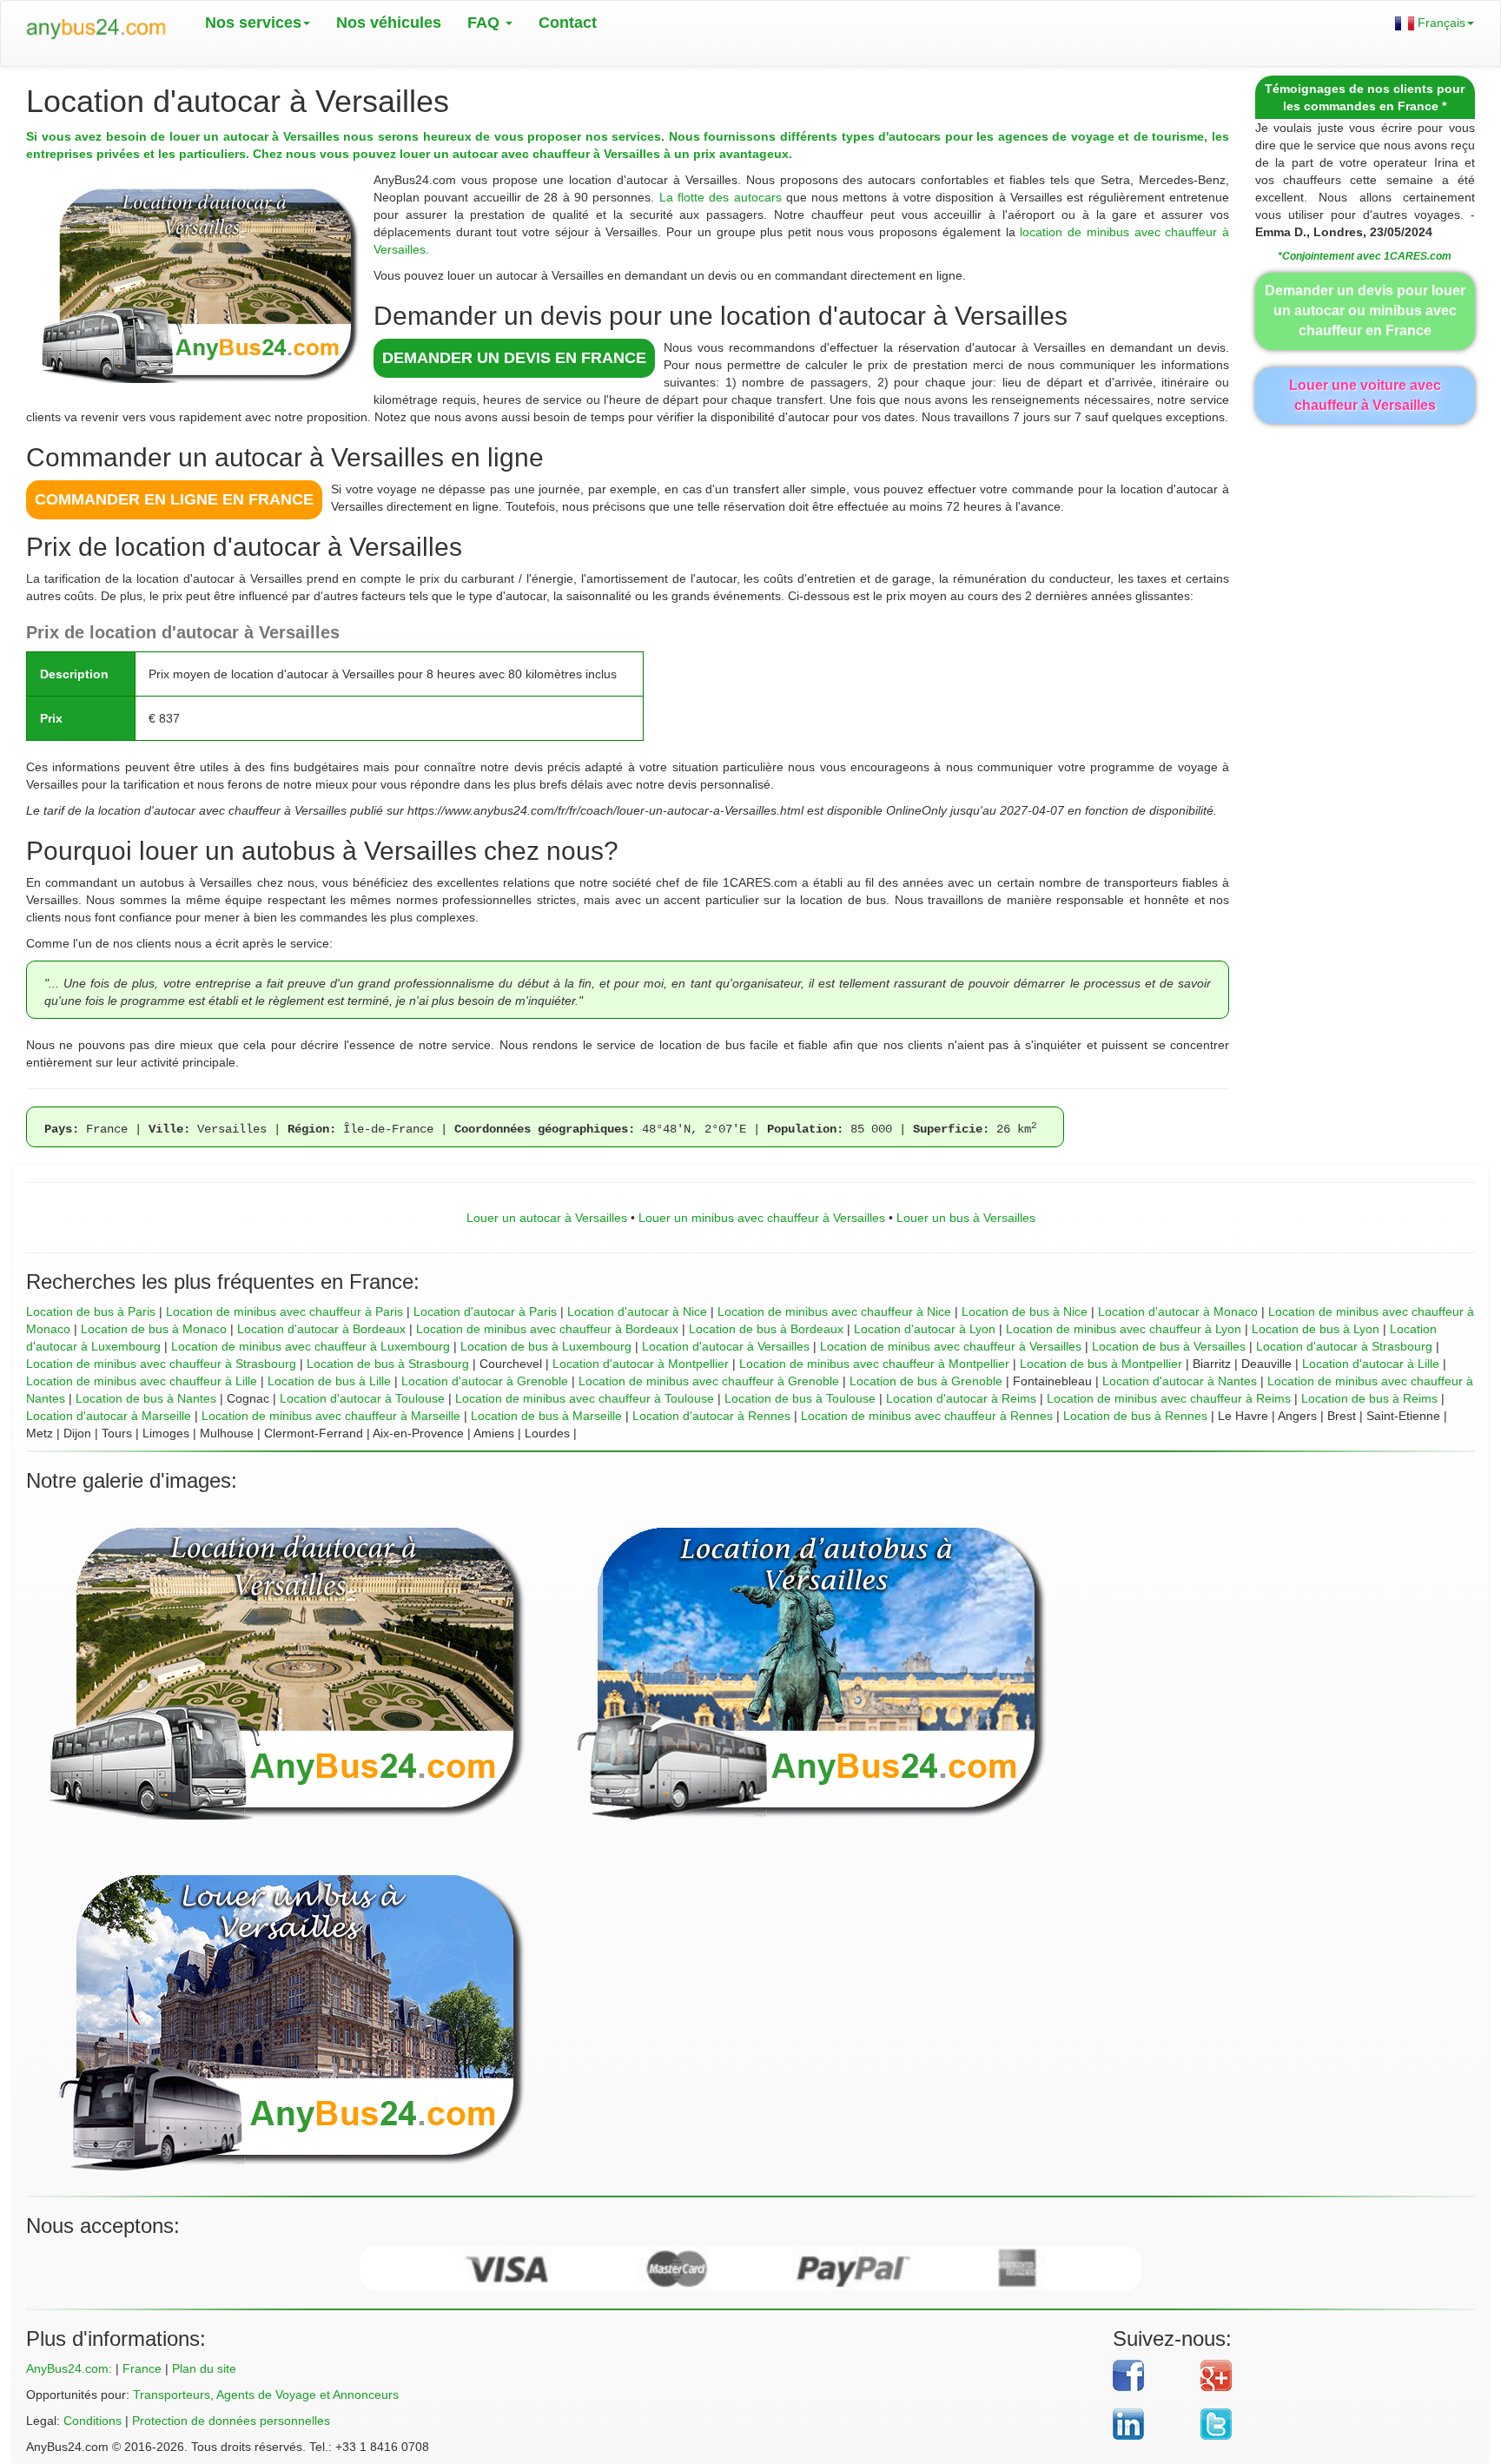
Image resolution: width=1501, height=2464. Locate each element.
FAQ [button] (486, 23)
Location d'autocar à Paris (485, 1311)
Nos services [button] (253, 23)
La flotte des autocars (721, 197)
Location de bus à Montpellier (1101, 1364)
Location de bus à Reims (1369, 1398)
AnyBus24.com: (69, 2368)
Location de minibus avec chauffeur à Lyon (1124, 1329)
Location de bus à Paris (91, 1311)
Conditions (93, 2421)
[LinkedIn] (1150, 2424)
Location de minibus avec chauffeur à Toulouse (585, 1398)
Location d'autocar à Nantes (1180, 1381)
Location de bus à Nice (1025, 1311)
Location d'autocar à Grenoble (485, 1381)
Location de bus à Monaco (154, 1329)
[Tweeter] (1325, 2424)
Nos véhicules (389, 23)
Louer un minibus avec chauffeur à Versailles (762, 1218)
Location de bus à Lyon (1316, 1329)
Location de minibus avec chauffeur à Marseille (331, 1416)
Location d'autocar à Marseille (109, 1416)
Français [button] (1440, 23)
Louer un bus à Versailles (966, 1218)
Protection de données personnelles (231, 2421)
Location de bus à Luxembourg (546, 1346)
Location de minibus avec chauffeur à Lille (142, 1381)
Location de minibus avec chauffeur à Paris (284, 1311)
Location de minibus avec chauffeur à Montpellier (874, 1364)
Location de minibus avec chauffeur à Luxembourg (311, 1346)
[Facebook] (1150, 2375)
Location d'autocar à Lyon (925, 1329)
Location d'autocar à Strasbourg (1344, 1346)
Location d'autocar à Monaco (1178, 1311)
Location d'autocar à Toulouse (362, 1398)
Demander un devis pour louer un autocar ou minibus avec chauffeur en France (1365, 310)
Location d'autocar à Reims (961, 1398)
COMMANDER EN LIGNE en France (174, 499)
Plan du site (204, 2368)
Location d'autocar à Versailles (726, 1346)
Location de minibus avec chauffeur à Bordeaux (547, 1329)
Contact (568, 23)
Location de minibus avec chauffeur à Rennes (927, 1416)
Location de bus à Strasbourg (388, 1364)
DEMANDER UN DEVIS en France (514, 358)
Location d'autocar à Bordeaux (321, 1329)
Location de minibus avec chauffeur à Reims (1169, 1398)
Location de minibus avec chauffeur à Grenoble (709, 1381)
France (142, 2368)
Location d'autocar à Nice (637, 1311)
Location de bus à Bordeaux (766, 1329)
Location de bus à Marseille (546, 1416)
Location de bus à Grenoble (926, 1381)
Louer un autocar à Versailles (547, 1218)
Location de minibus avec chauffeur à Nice (834, 1311)
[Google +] (1325, 2375)
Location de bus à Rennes (1135, 1416)
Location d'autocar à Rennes (711, 1416)
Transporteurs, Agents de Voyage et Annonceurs (266, 2395)
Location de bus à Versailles (1169, 1346)
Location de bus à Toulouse (800, 1398)
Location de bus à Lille (329, 1381)
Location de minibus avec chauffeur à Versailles (951, 1346)
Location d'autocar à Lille (1371, 1364)
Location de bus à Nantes (146, 1398)
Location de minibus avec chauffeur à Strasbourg (161, 1364)
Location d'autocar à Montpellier (641, 1364)
